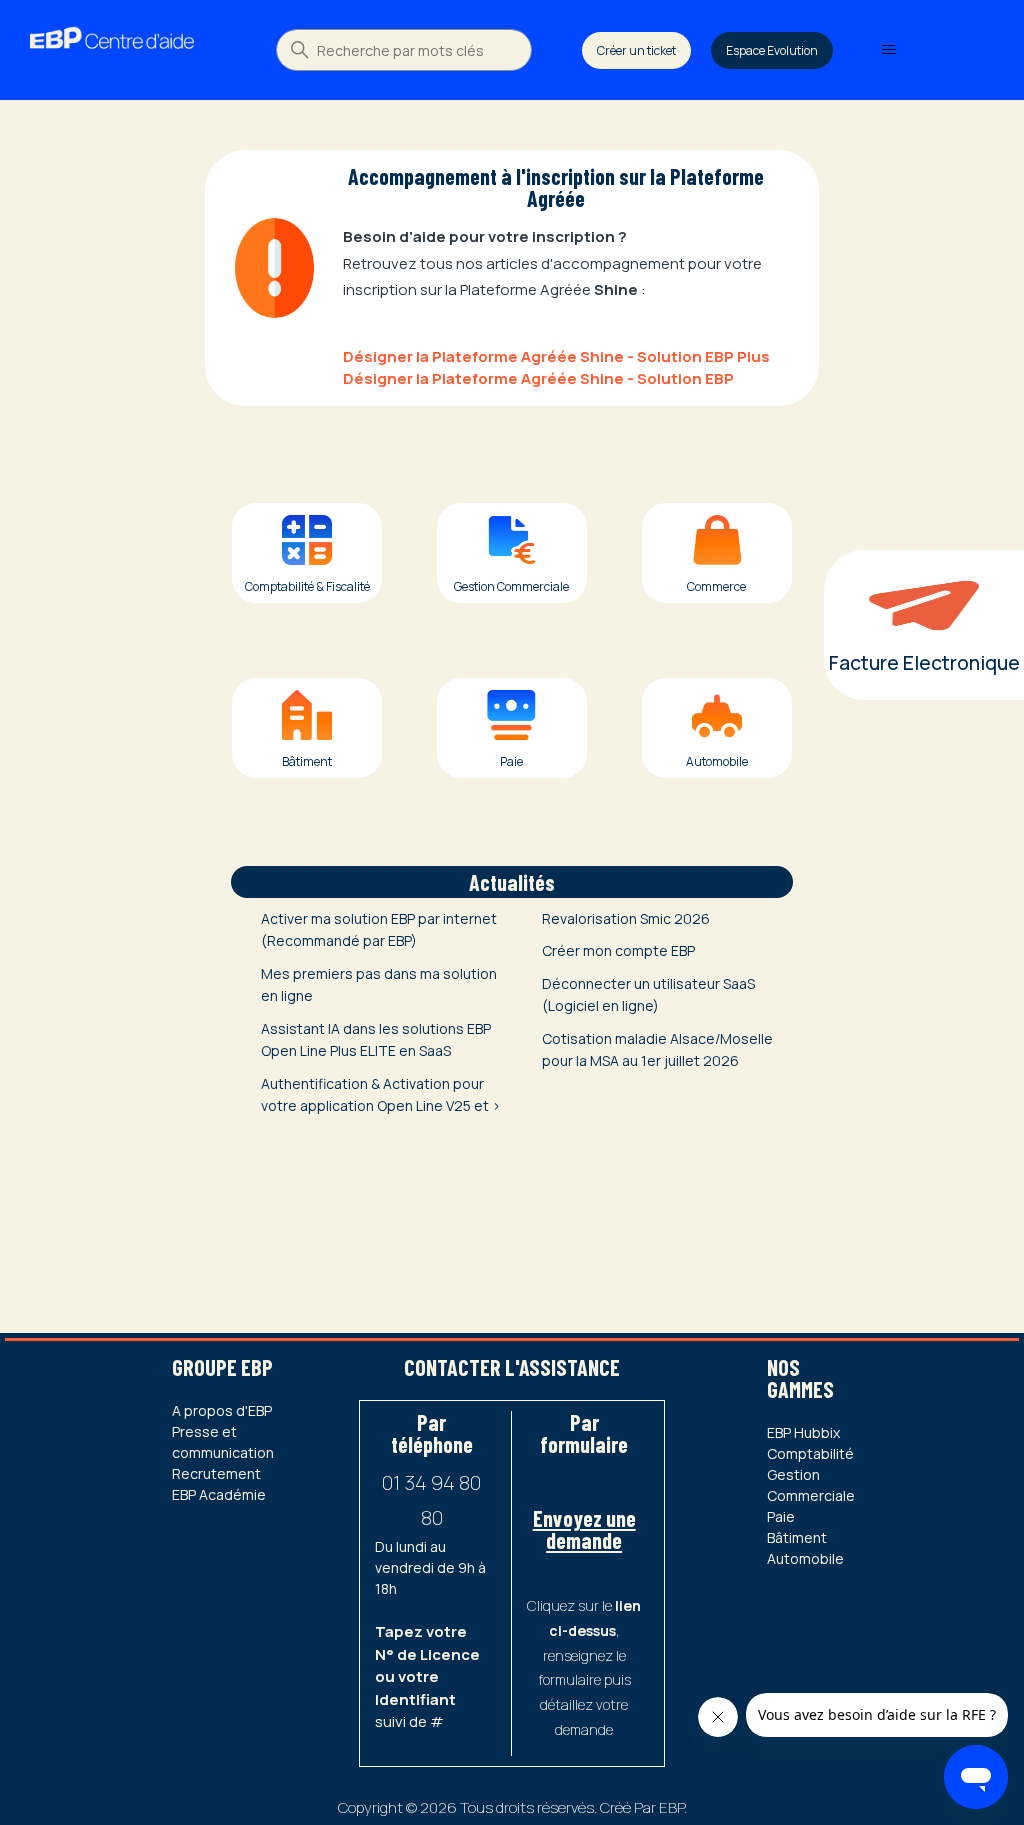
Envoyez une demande (584, 1529)
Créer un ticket (636, 50)
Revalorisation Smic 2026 (626, 918)
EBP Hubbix (803, 1432)
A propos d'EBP (222, 1410)
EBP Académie (219, 1494)
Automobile (805, 1558)
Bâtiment (797, 1537)
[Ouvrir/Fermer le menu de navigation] (888, 50)
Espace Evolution (772, 50)
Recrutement (216, 1473)
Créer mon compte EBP (618, 950)
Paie (781, 1516)
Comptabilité (810, 1453)
